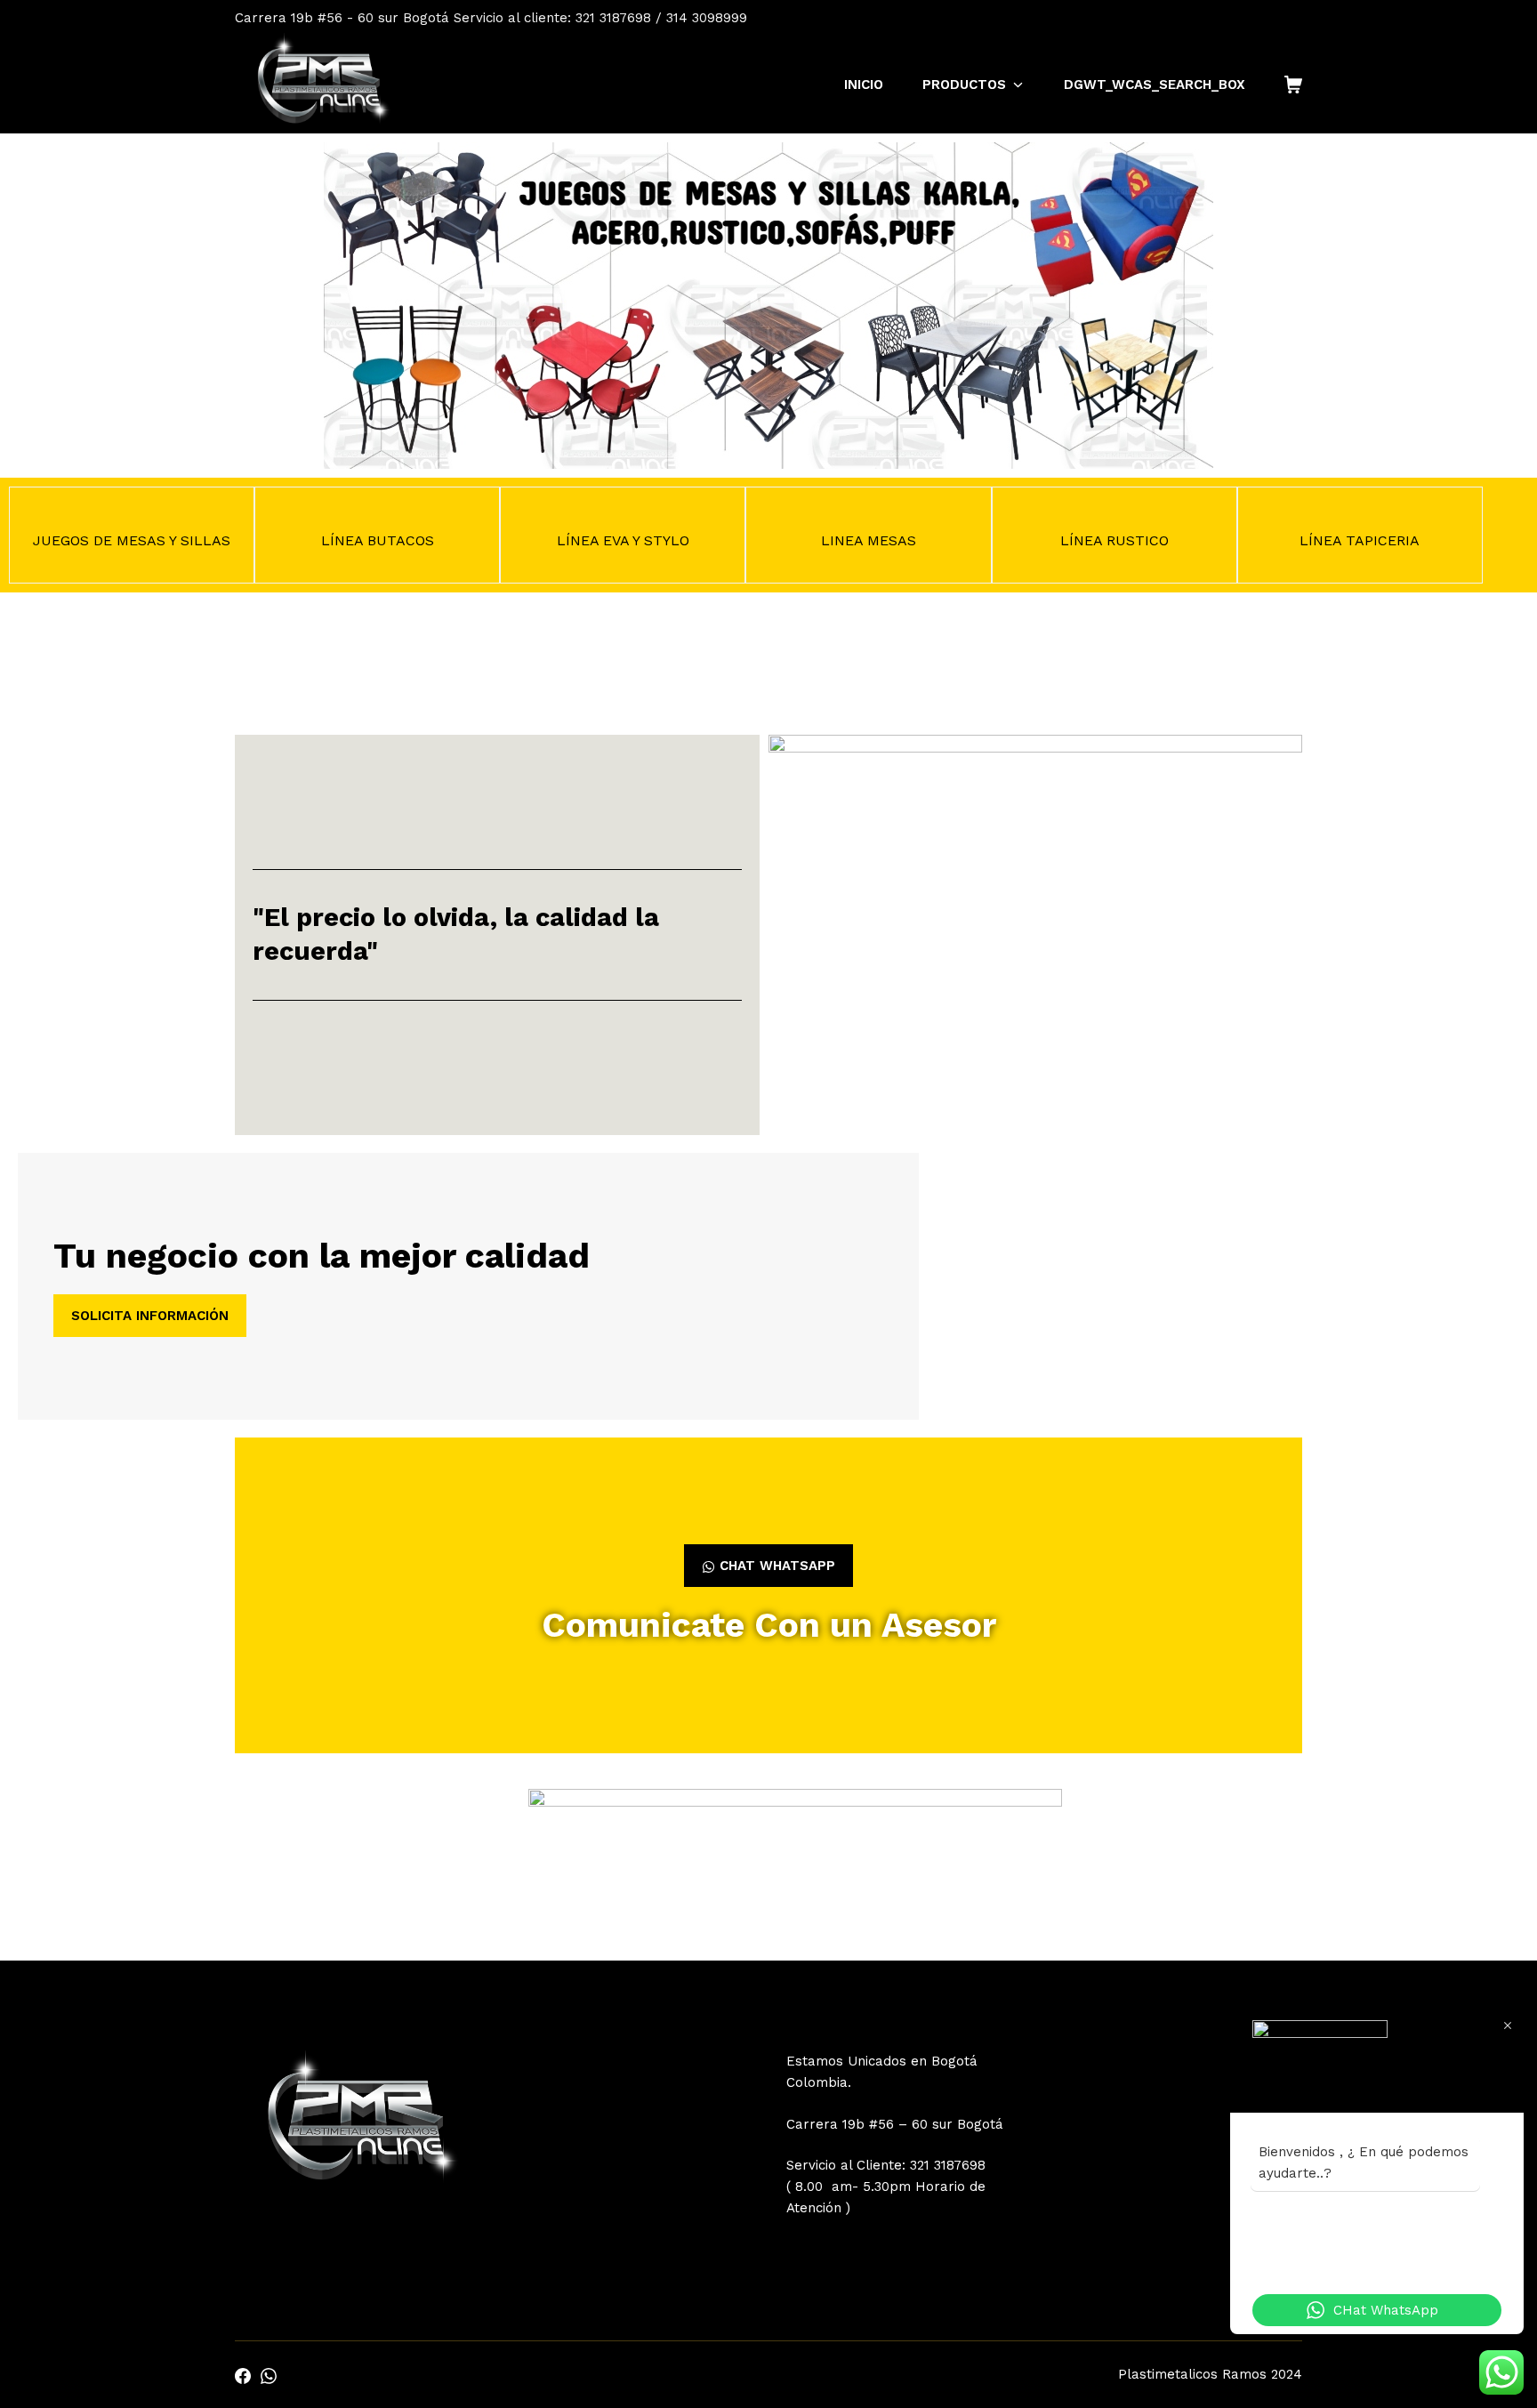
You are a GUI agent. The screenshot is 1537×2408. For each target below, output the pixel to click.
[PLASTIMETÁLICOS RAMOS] (318, 84)
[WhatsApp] (1295, 18)
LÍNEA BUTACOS (378, 540)
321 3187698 (948, 2165)
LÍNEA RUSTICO (1115, 540)
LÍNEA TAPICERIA (1360, 540)
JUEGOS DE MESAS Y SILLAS (132, 540)
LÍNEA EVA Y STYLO (623, 540)
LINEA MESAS (869, 540)
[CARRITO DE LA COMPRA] (1293, 85)
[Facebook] (1271, 18)
